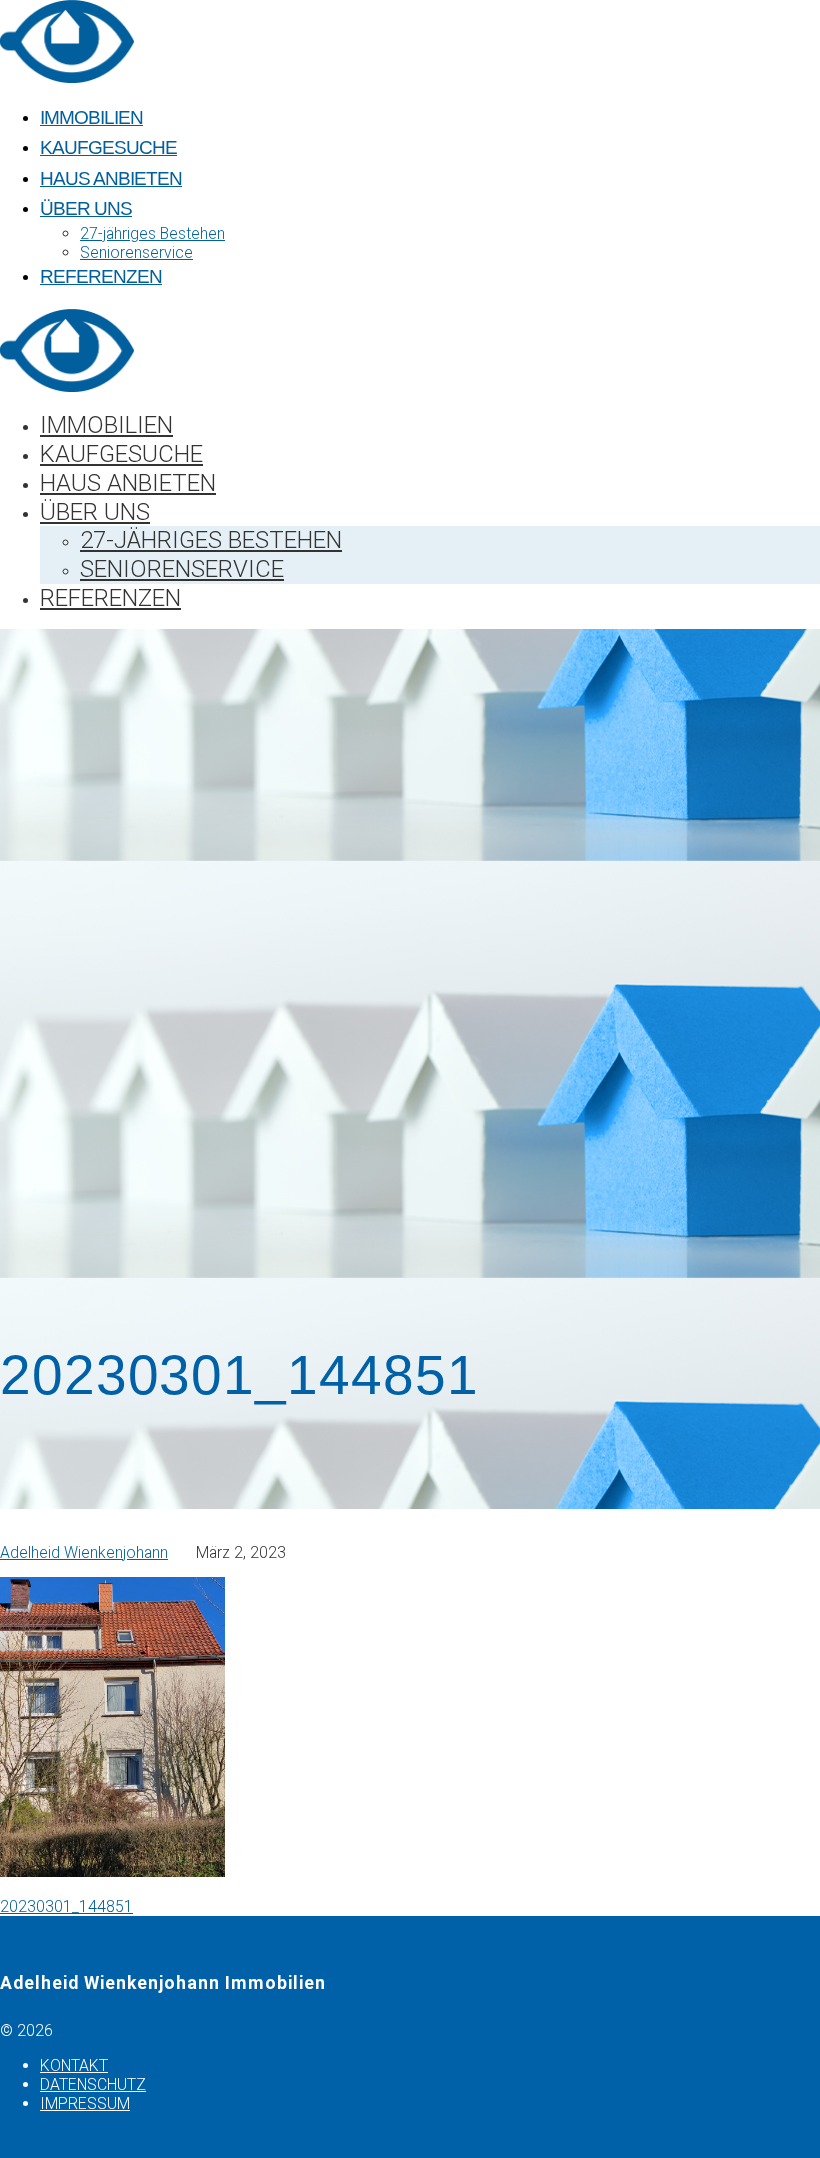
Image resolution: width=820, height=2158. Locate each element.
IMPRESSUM (85, 2103)
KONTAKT (74, 2065)
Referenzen (101, 276)
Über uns (86, 208)
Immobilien (91, 117)
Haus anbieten (111, 178)
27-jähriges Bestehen (152, 233)
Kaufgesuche (108, 147)
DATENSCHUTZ (93, 2084)
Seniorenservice (136, 252)
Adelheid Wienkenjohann (84, 1552)
